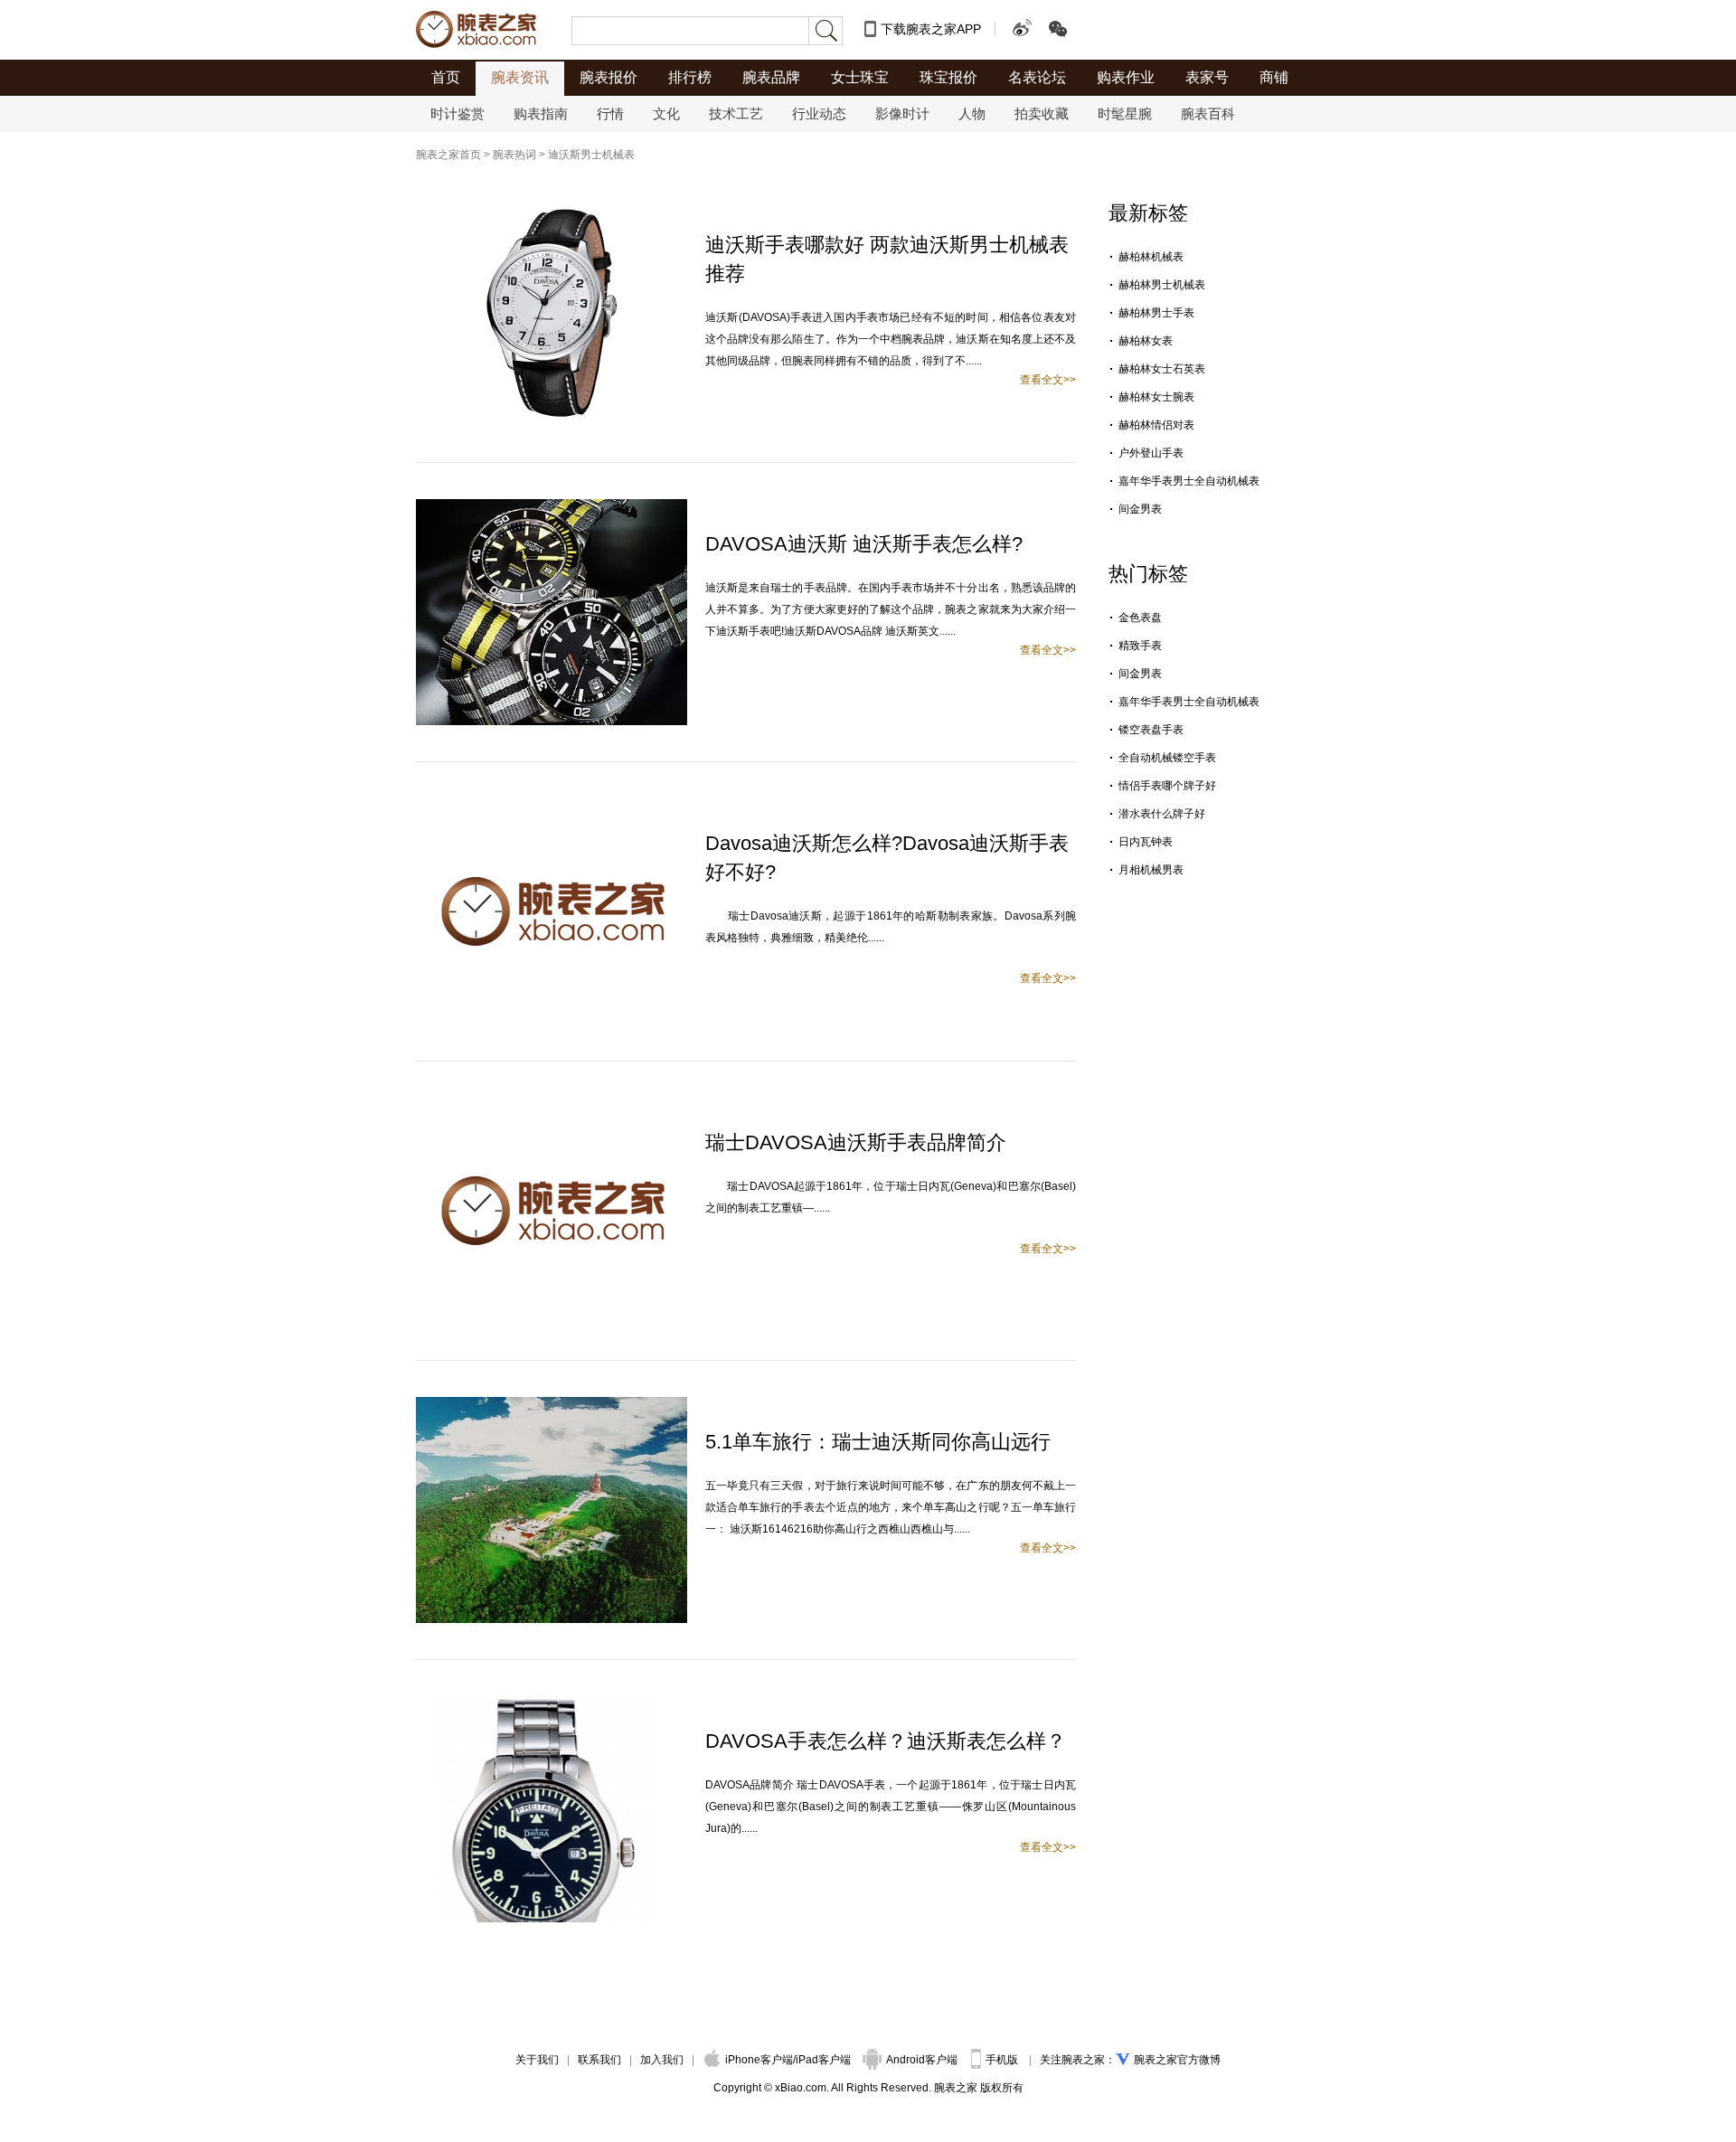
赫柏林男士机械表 (1162, 285)
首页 (446, 77)
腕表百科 (1208, 113)
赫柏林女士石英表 (1162, 369)
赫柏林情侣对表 (1156, 425)
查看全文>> (1048, 380)
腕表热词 (514, 155)
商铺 (1274, 77)
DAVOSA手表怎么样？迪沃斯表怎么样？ (886, 1741)
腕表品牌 (771, 77)
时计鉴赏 (458, 113)
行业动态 (819, 113)
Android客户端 (923, 2060)
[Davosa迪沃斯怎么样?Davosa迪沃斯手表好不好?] (552, 807)
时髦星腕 (1125, 113)
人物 (972, 113)
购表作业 (1126, 77)
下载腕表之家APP (931, 29)
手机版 (1003, 2060)
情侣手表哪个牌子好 (1167, 786)
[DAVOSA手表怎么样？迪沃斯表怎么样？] (538, 1704)
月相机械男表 (1151, 870)
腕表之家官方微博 (1177, 2060)
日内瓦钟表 (1146, 842)
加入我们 (662, 2060)
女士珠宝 (860, 77)
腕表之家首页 (448, 155)
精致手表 (1140, 646)
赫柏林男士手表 (1156, 313)
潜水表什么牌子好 (1162, 814)
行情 (610, 113)
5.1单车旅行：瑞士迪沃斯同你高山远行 (878, 1442)
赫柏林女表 (1146, 341)
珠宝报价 (948, 77)
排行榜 (690, 77)
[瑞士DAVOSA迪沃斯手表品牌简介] (552, 1106)
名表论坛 (1037, 77)
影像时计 (902, 113)
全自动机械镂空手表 (1167, 758)
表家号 (1207, 77)
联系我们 (599, 2060)
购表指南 (541, 113)
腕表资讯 (520, 77)
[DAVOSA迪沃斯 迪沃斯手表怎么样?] (552, 507)
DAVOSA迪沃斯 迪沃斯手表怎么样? (864, 544)
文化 (666, 113)
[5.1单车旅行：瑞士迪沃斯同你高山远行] (552, 1405)
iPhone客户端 (759, 2060)
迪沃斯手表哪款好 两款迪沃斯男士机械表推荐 (887, 259)
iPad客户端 (823, 2060)
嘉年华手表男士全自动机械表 (1189, 481)
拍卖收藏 (1042, 113)
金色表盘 (1140, 618)
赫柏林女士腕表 (1156, 397)
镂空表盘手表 (1151, 730)
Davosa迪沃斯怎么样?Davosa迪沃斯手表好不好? (887, 858)
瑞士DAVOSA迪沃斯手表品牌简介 (856, 1142)
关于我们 (537, 2060)
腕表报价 (609, 77)
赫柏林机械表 (1151, 257)
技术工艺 (736, 113)
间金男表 (1140, 509)
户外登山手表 (1151, 453)
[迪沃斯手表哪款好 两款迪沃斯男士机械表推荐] (552, 208)
